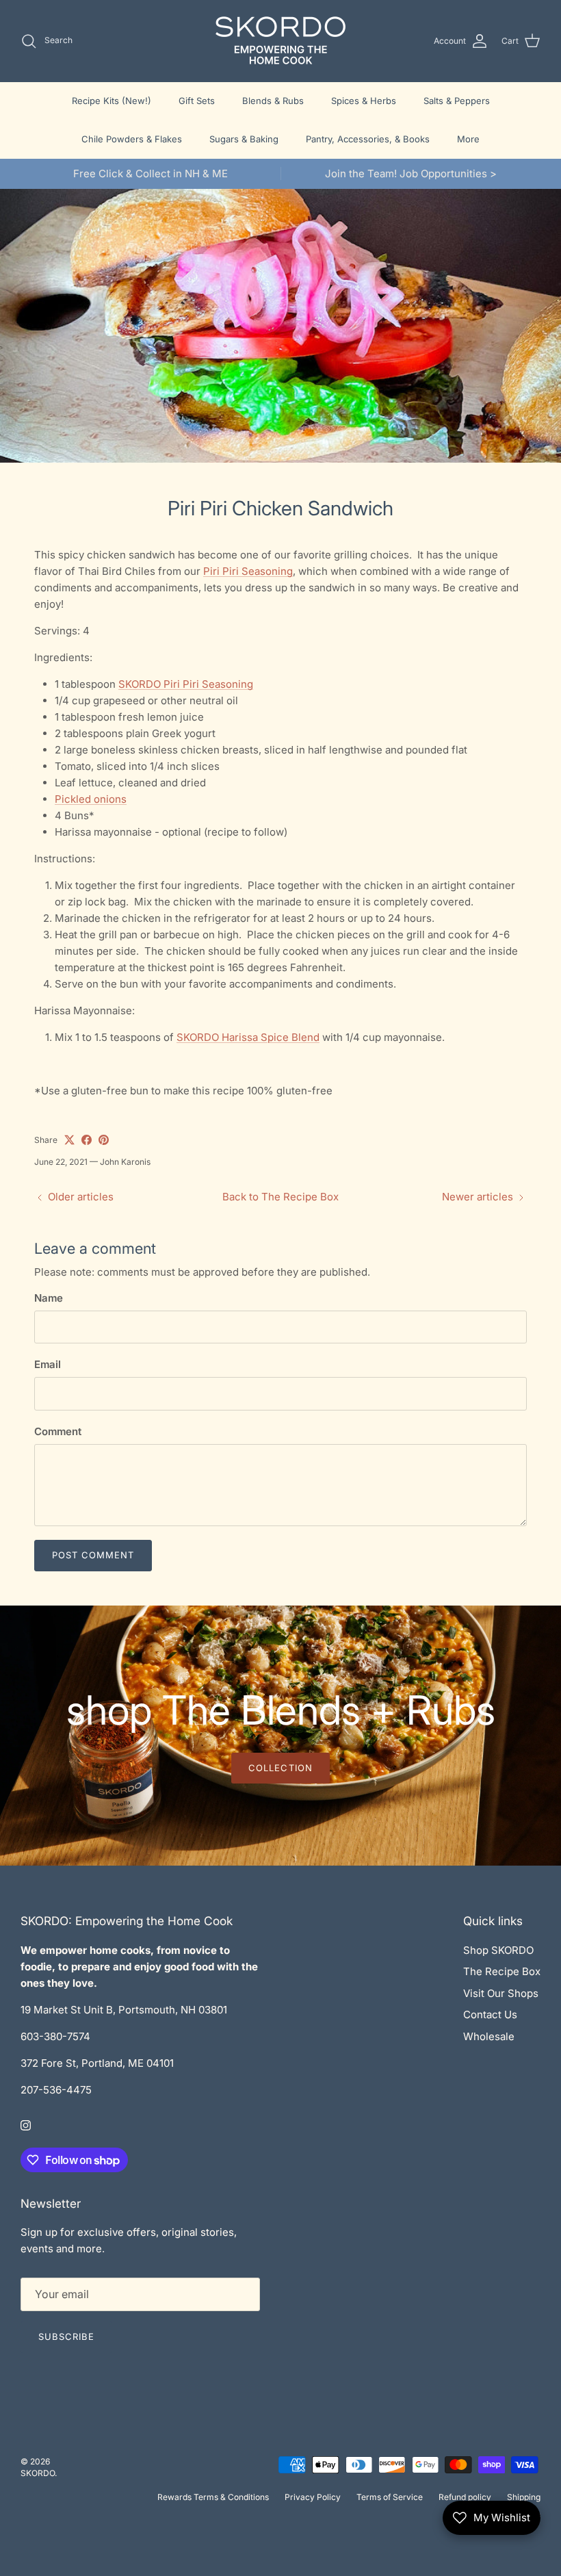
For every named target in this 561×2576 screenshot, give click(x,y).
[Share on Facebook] (87, 1140)
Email (48, 1364)
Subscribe (66, 2336)
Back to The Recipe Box (280, 1197)
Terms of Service (390, 2497)
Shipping (524, 2497)
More (468, 139)
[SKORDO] (280, 41)
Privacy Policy (313, 2497)
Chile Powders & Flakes (132, 139)
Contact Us (490, 2014)
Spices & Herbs (364, 101)
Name (49, 1298)
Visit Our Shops (501, 1993)
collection (280, 1768)
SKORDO (38, 2473)
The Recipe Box (502, 1971)
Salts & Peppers (457, 101)
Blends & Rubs (273, 101)
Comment (58, 1431)
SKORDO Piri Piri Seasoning (186, 684)
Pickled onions (91, 799)
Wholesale (489, 2036)
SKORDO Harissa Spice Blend (248, 1037)
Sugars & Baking (244, 139)
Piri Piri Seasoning (248, 571)
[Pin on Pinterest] (104, 1140)
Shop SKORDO (498, 1950)
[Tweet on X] (69, 1140)
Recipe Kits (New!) (112, 101)
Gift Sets (197, 101)
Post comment (93, 1555)
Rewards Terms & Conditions (213, 2497)
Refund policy (465, 2497)
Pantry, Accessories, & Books (368, 139)
